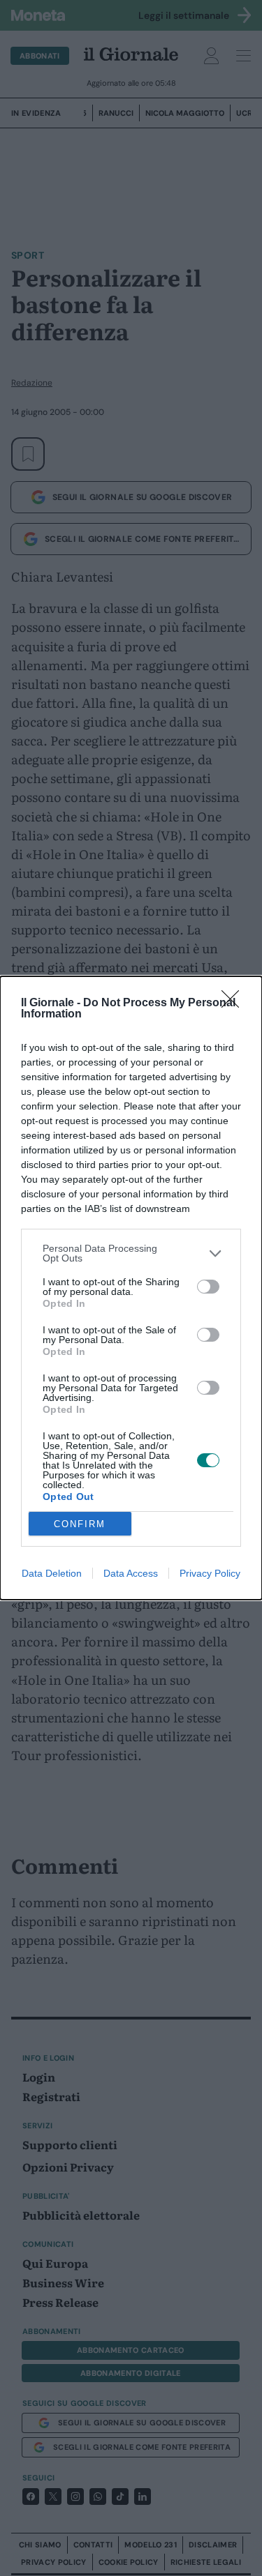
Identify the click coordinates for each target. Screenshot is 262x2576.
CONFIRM (80, 1524)
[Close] (235, 1003)
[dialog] (131, 1288)
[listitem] (131, 1253)
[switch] (208, 1287)
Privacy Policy (210, 1573)
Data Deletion (52, 1573)
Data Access (131, 1573)
